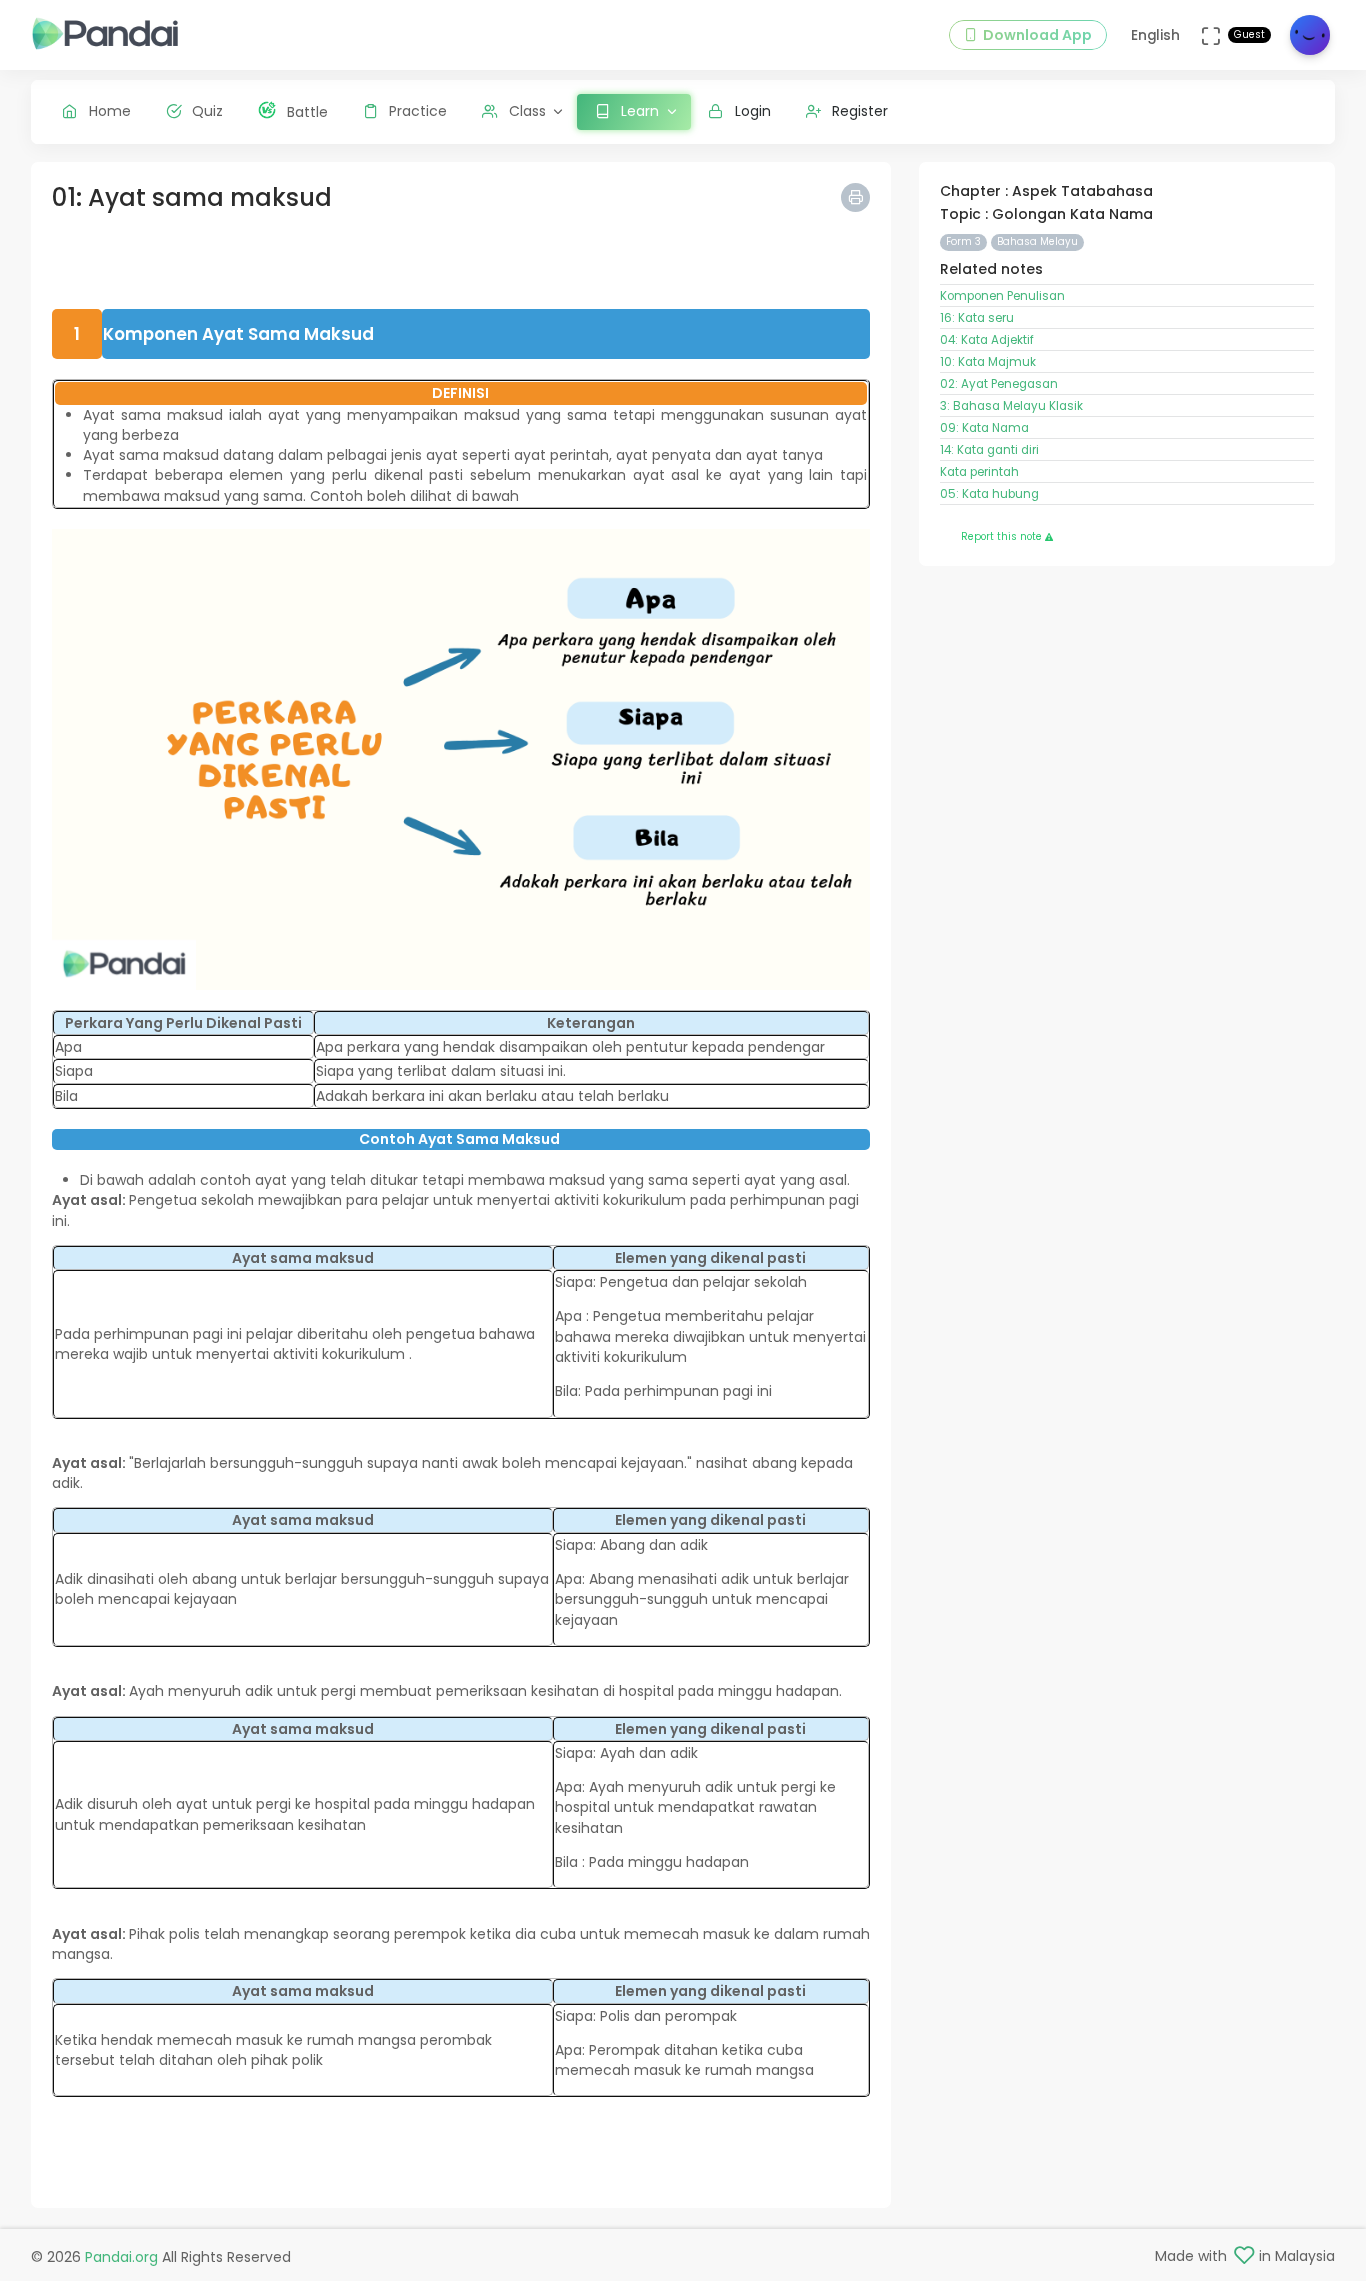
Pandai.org (121, 2257)
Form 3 (963, 241)
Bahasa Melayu (1037, 241)
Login (753, 111)
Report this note (1003, 536)
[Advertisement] (461, 264)
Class (527, 111)
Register (860, 111)
